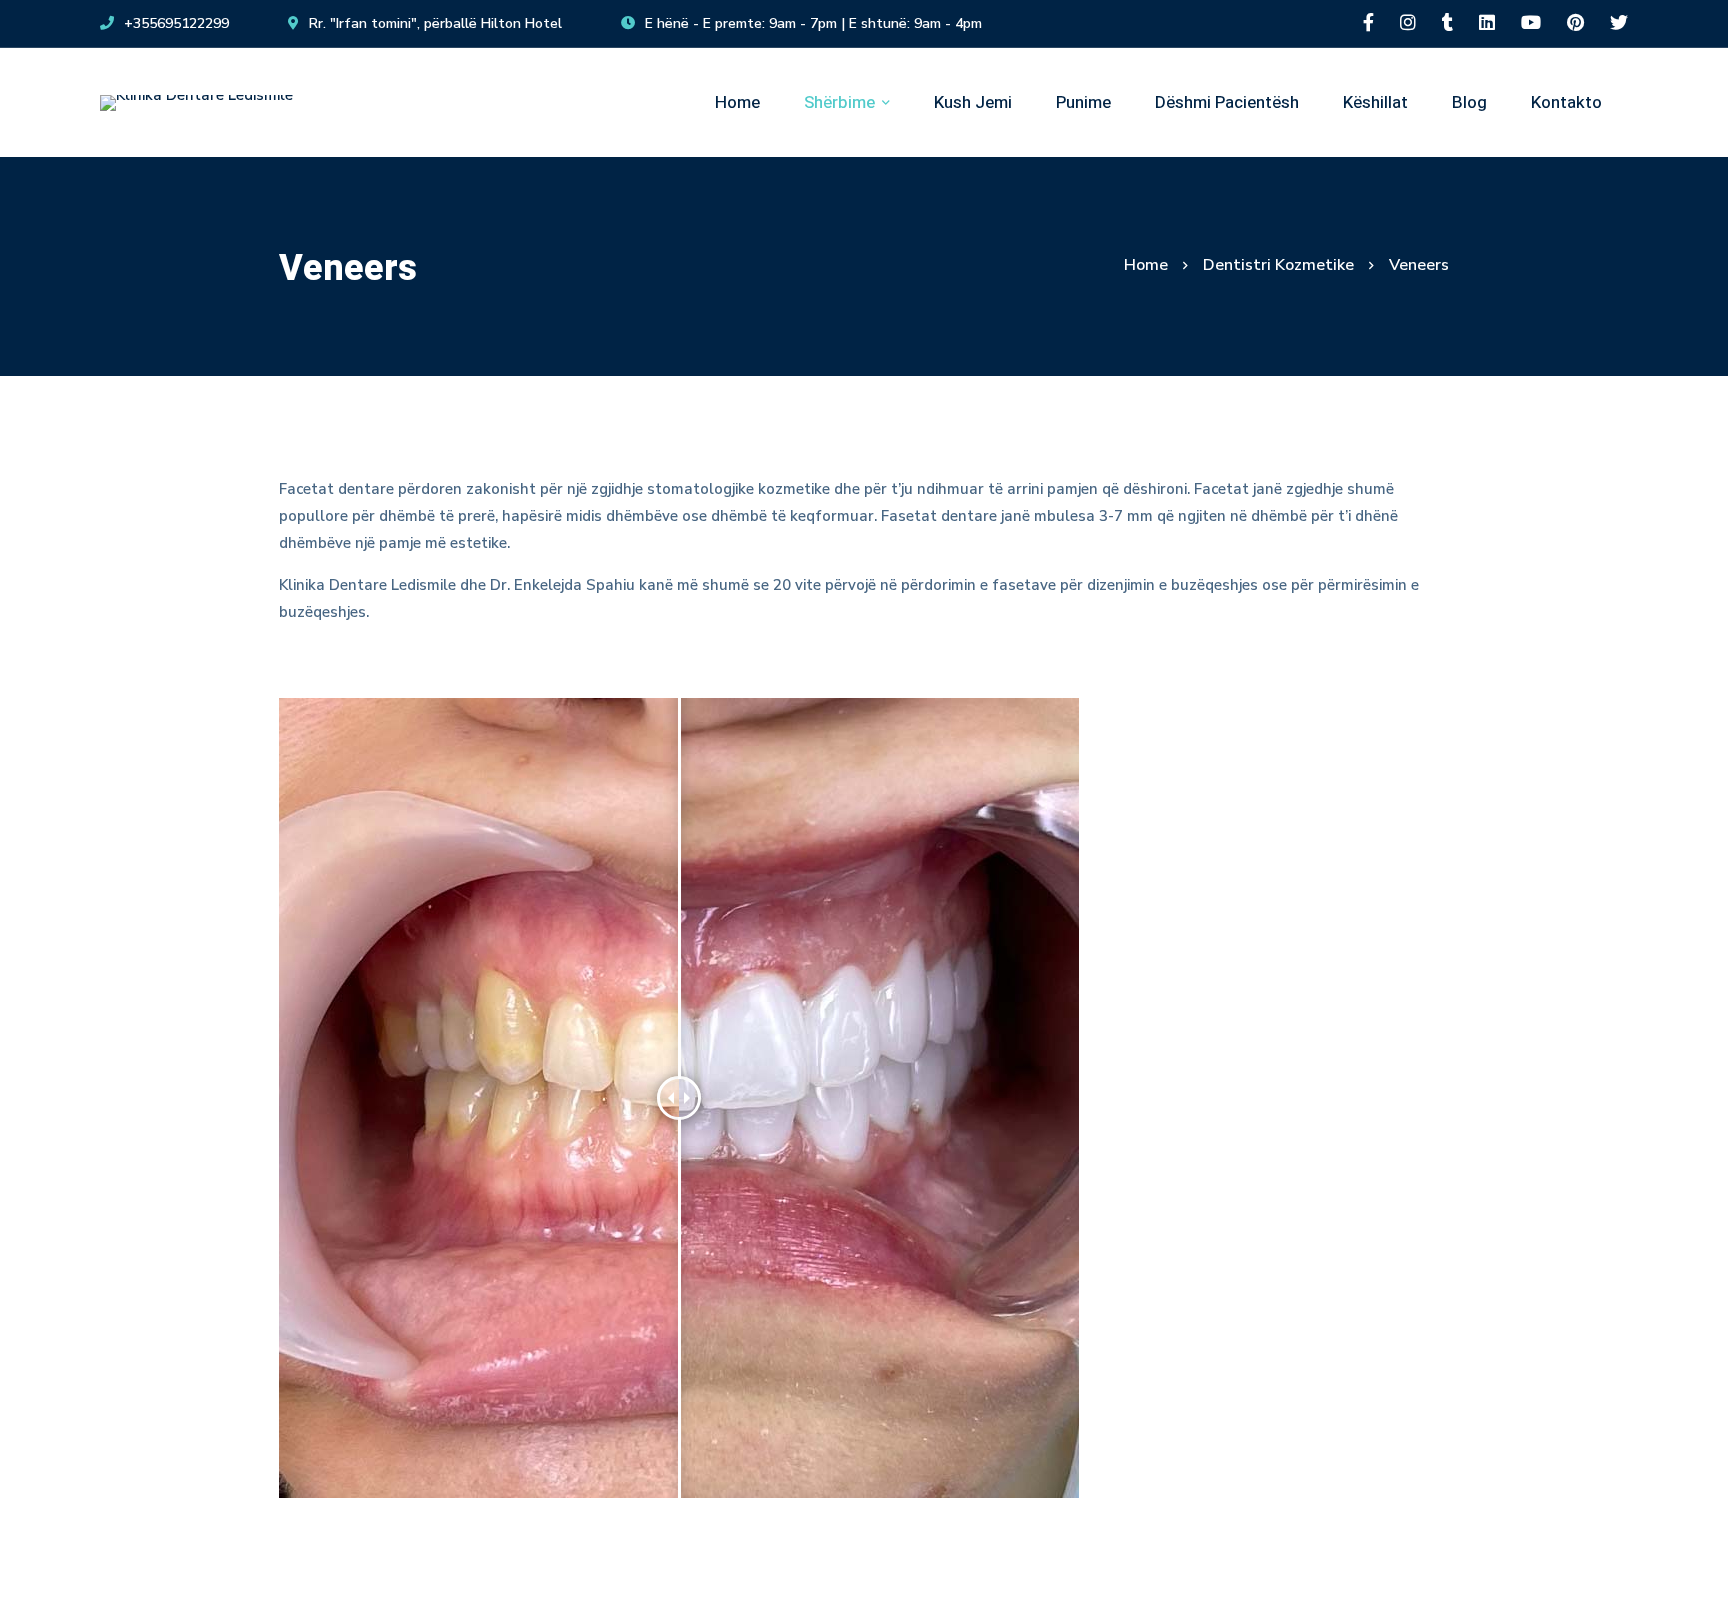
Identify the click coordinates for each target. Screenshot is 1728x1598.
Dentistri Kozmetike (1278, 265)
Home (1146, 265)
